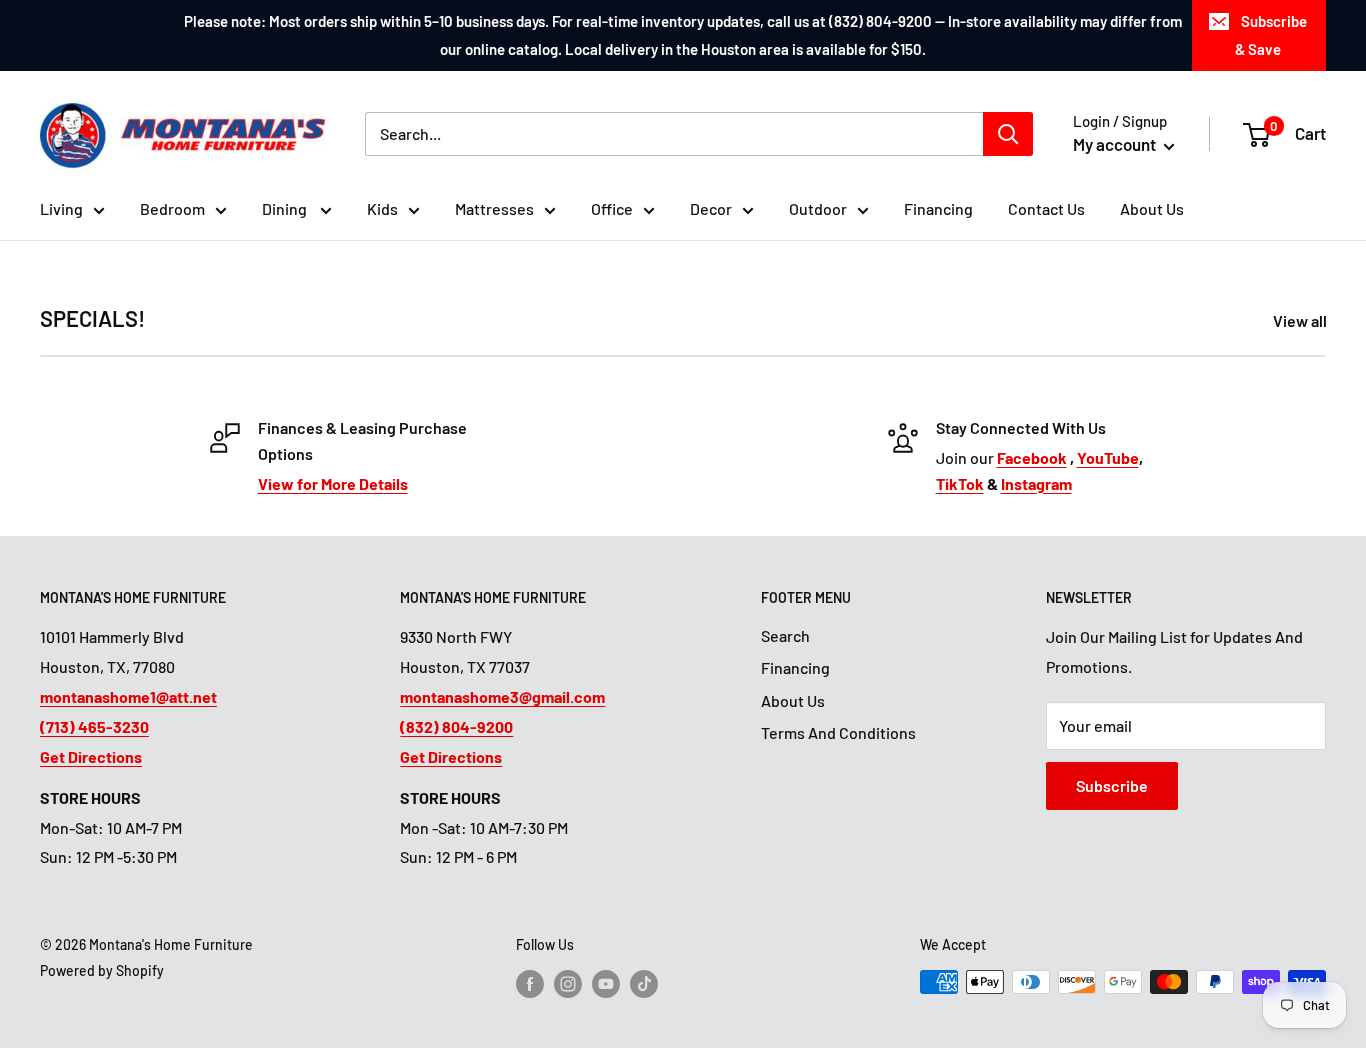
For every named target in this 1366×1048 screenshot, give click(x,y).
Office (612, 208)
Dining (286, 208)
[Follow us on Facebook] (530, 984)
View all (1301, 320)
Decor (711, 208)
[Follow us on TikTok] (644, 984)
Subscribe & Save (1271, 35)
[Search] (1008, 134)
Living (61, 208)
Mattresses (494, 208)
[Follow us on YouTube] (606, 984)
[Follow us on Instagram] (568, 984)
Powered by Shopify (102, 970)
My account (1116, 144)
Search (785, 635)
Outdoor (818, 208)
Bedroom (172, 208)
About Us (1152, 208)
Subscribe (1112, 785)
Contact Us (1046, 208)
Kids (382, 208)
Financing (938, 208)
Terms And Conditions (838, 732)
